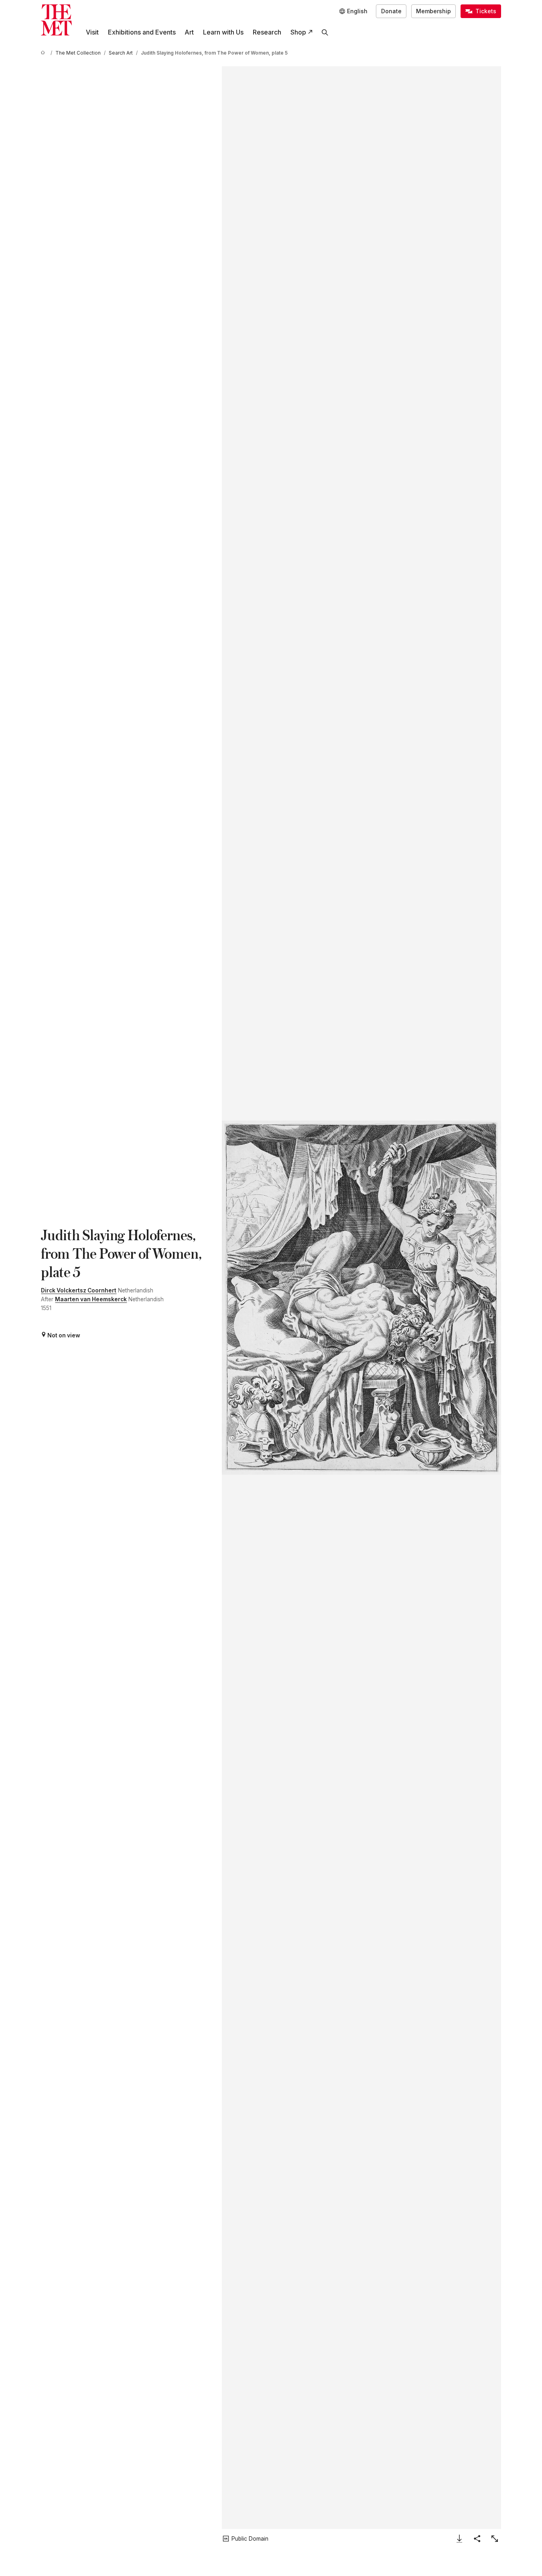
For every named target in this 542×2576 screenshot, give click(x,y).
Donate (391, 11)
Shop (298, 32)
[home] (44, 53)
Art (189, 32)
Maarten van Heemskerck (91, 1299)
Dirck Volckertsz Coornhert (79, 1290)
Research (267, 32)
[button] (361, 1298)
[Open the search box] (325, 32)
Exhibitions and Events (142, 32)
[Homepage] (56, 20)
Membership (433, 11)
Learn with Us (223, 32)
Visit (92, 32)
